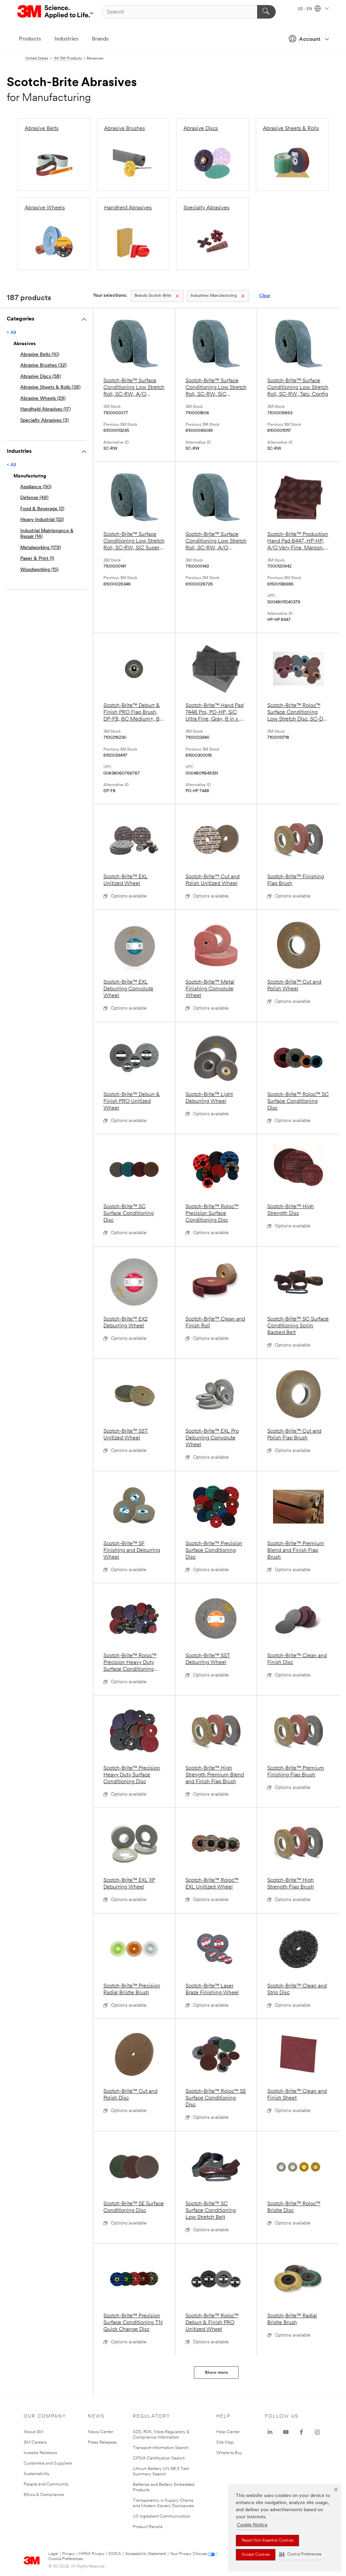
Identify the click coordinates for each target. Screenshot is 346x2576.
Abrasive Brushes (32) (43, 366)
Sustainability (37, 2474)
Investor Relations (40, 2453)
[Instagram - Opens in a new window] (317, 2432)
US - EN (305, 9)
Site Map (225, 2442)
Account (310, 40)
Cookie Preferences (65, 2559)
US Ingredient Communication (162, 2516)
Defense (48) (34, 498)
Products (30, 39)
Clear (265, 296)
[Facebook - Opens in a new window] (301, 2432)
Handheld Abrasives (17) (45, 409)
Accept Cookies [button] (256, 2555)
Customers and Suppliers (48, 2463)
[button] (300, 2555)
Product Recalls (148, 2527)
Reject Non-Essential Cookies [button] (267, 2541)
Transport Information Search (161, 2448)
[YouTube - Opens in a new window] (286, 2432)
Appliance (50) (36, 487)
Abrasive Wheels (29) (43, 399)
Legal (53, 2554)
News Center (101, 2432)
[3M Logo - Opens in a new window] (56, 12)
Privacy (69, 2554)
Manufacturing (214, 296)
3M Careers (35, 2442)
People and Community (46, 2484)
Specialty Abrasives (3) (44, 421)
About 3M (33, 2432)
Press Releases (102, 2442)
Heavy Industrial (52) (42, 520)
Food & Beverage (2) (42, 509)
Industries (66, 39)
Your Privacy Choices (188, 2554)
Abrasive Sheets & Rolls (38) (50, 387)
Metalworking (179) (41, 548)
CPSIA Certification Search (159, 2458)
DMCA (115, 2554)
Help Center (228, 2432)
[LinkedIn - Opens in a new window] (270, 2432)
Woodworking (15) (39, 570)
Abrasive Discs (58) (41, 377)
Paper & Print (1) (37, 559)
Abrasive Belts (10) (40, 355)
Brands (100, 39)
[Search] (266, 12)
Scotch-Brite (153, 296)
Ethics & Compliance (44, 2495)
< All (11, 333)
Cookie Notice (252, 2525)
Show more (216, 2373)
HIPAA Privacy (92, 2554)
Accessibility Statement (145, 2554)
